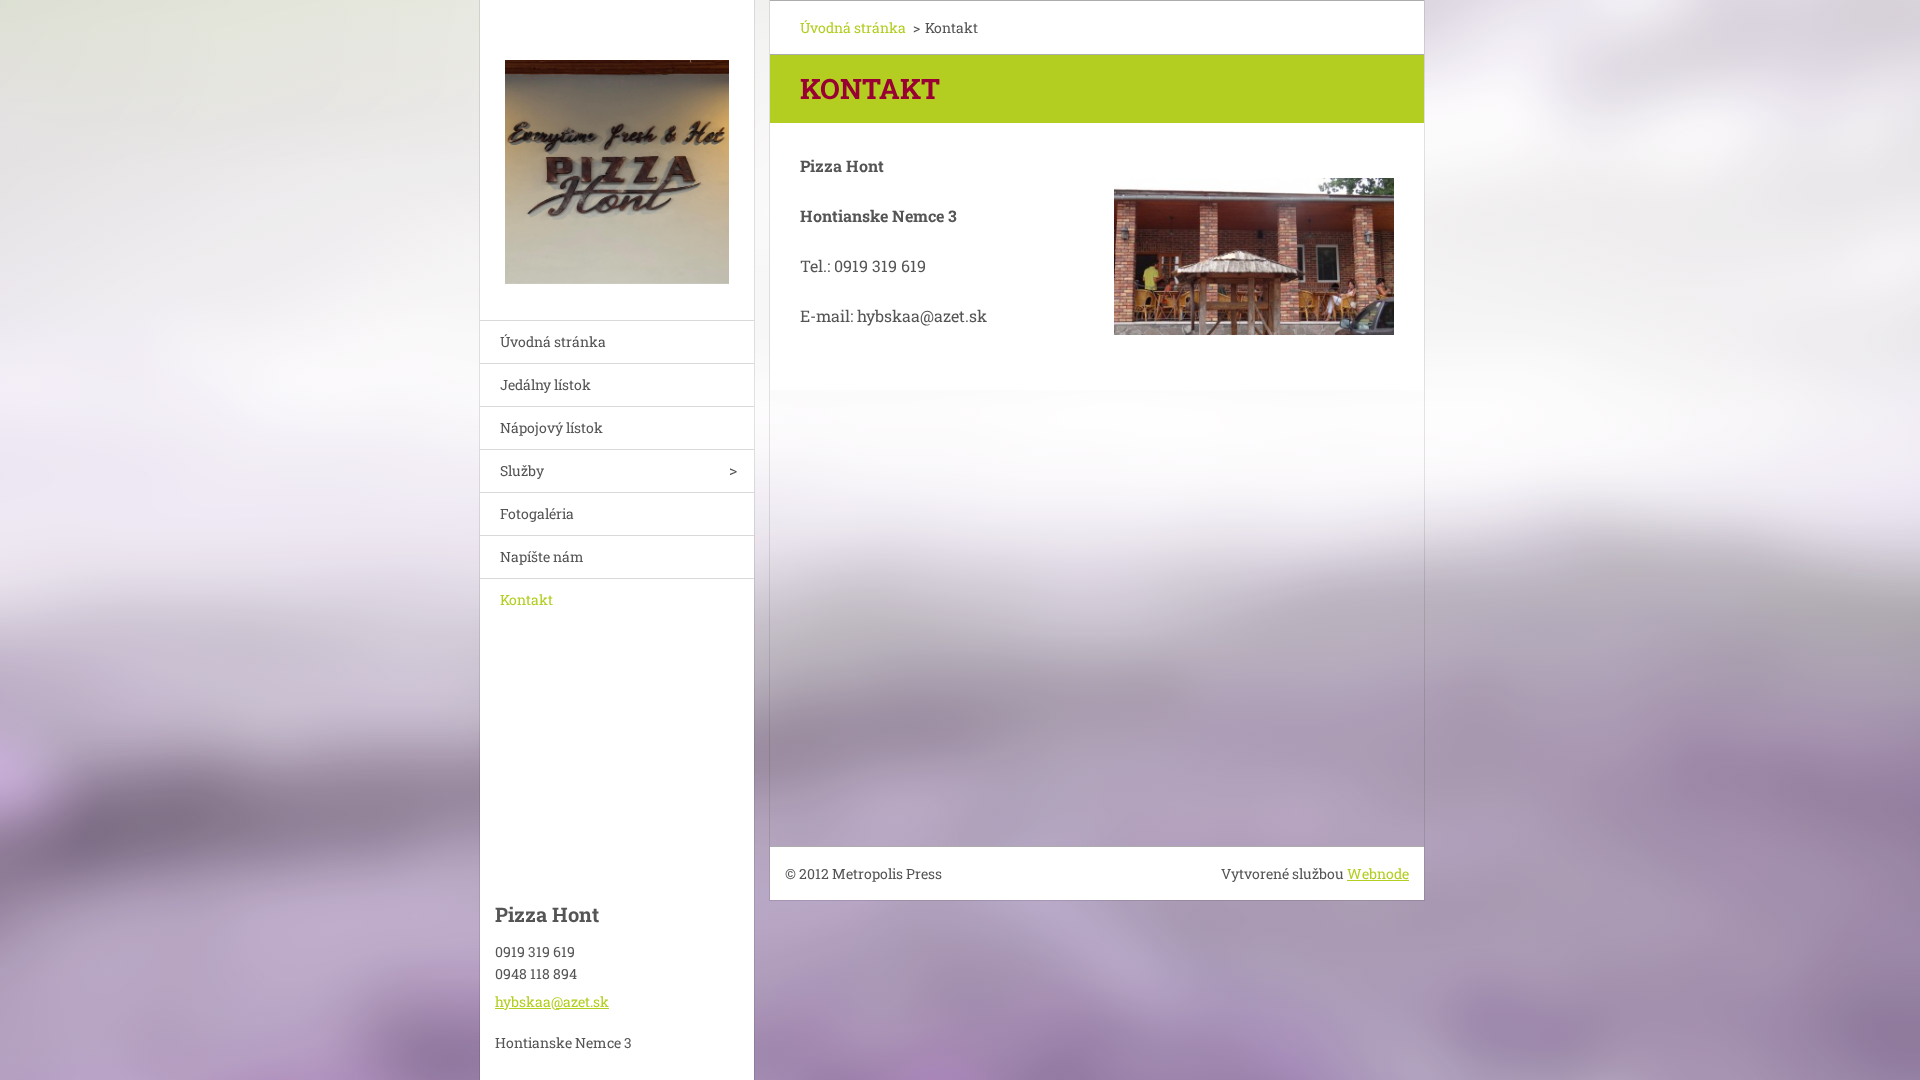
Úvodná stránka (553, 341)
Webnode (1378, 873)
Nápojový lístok (551, 427)
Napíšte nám (542, 556)
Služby (522, 470)
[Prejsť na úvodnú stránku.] (617, 147)
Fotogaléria (537, 513)
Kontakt (526, 599)
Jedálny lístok (545, 384)
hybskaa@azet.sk (552, 1001)
